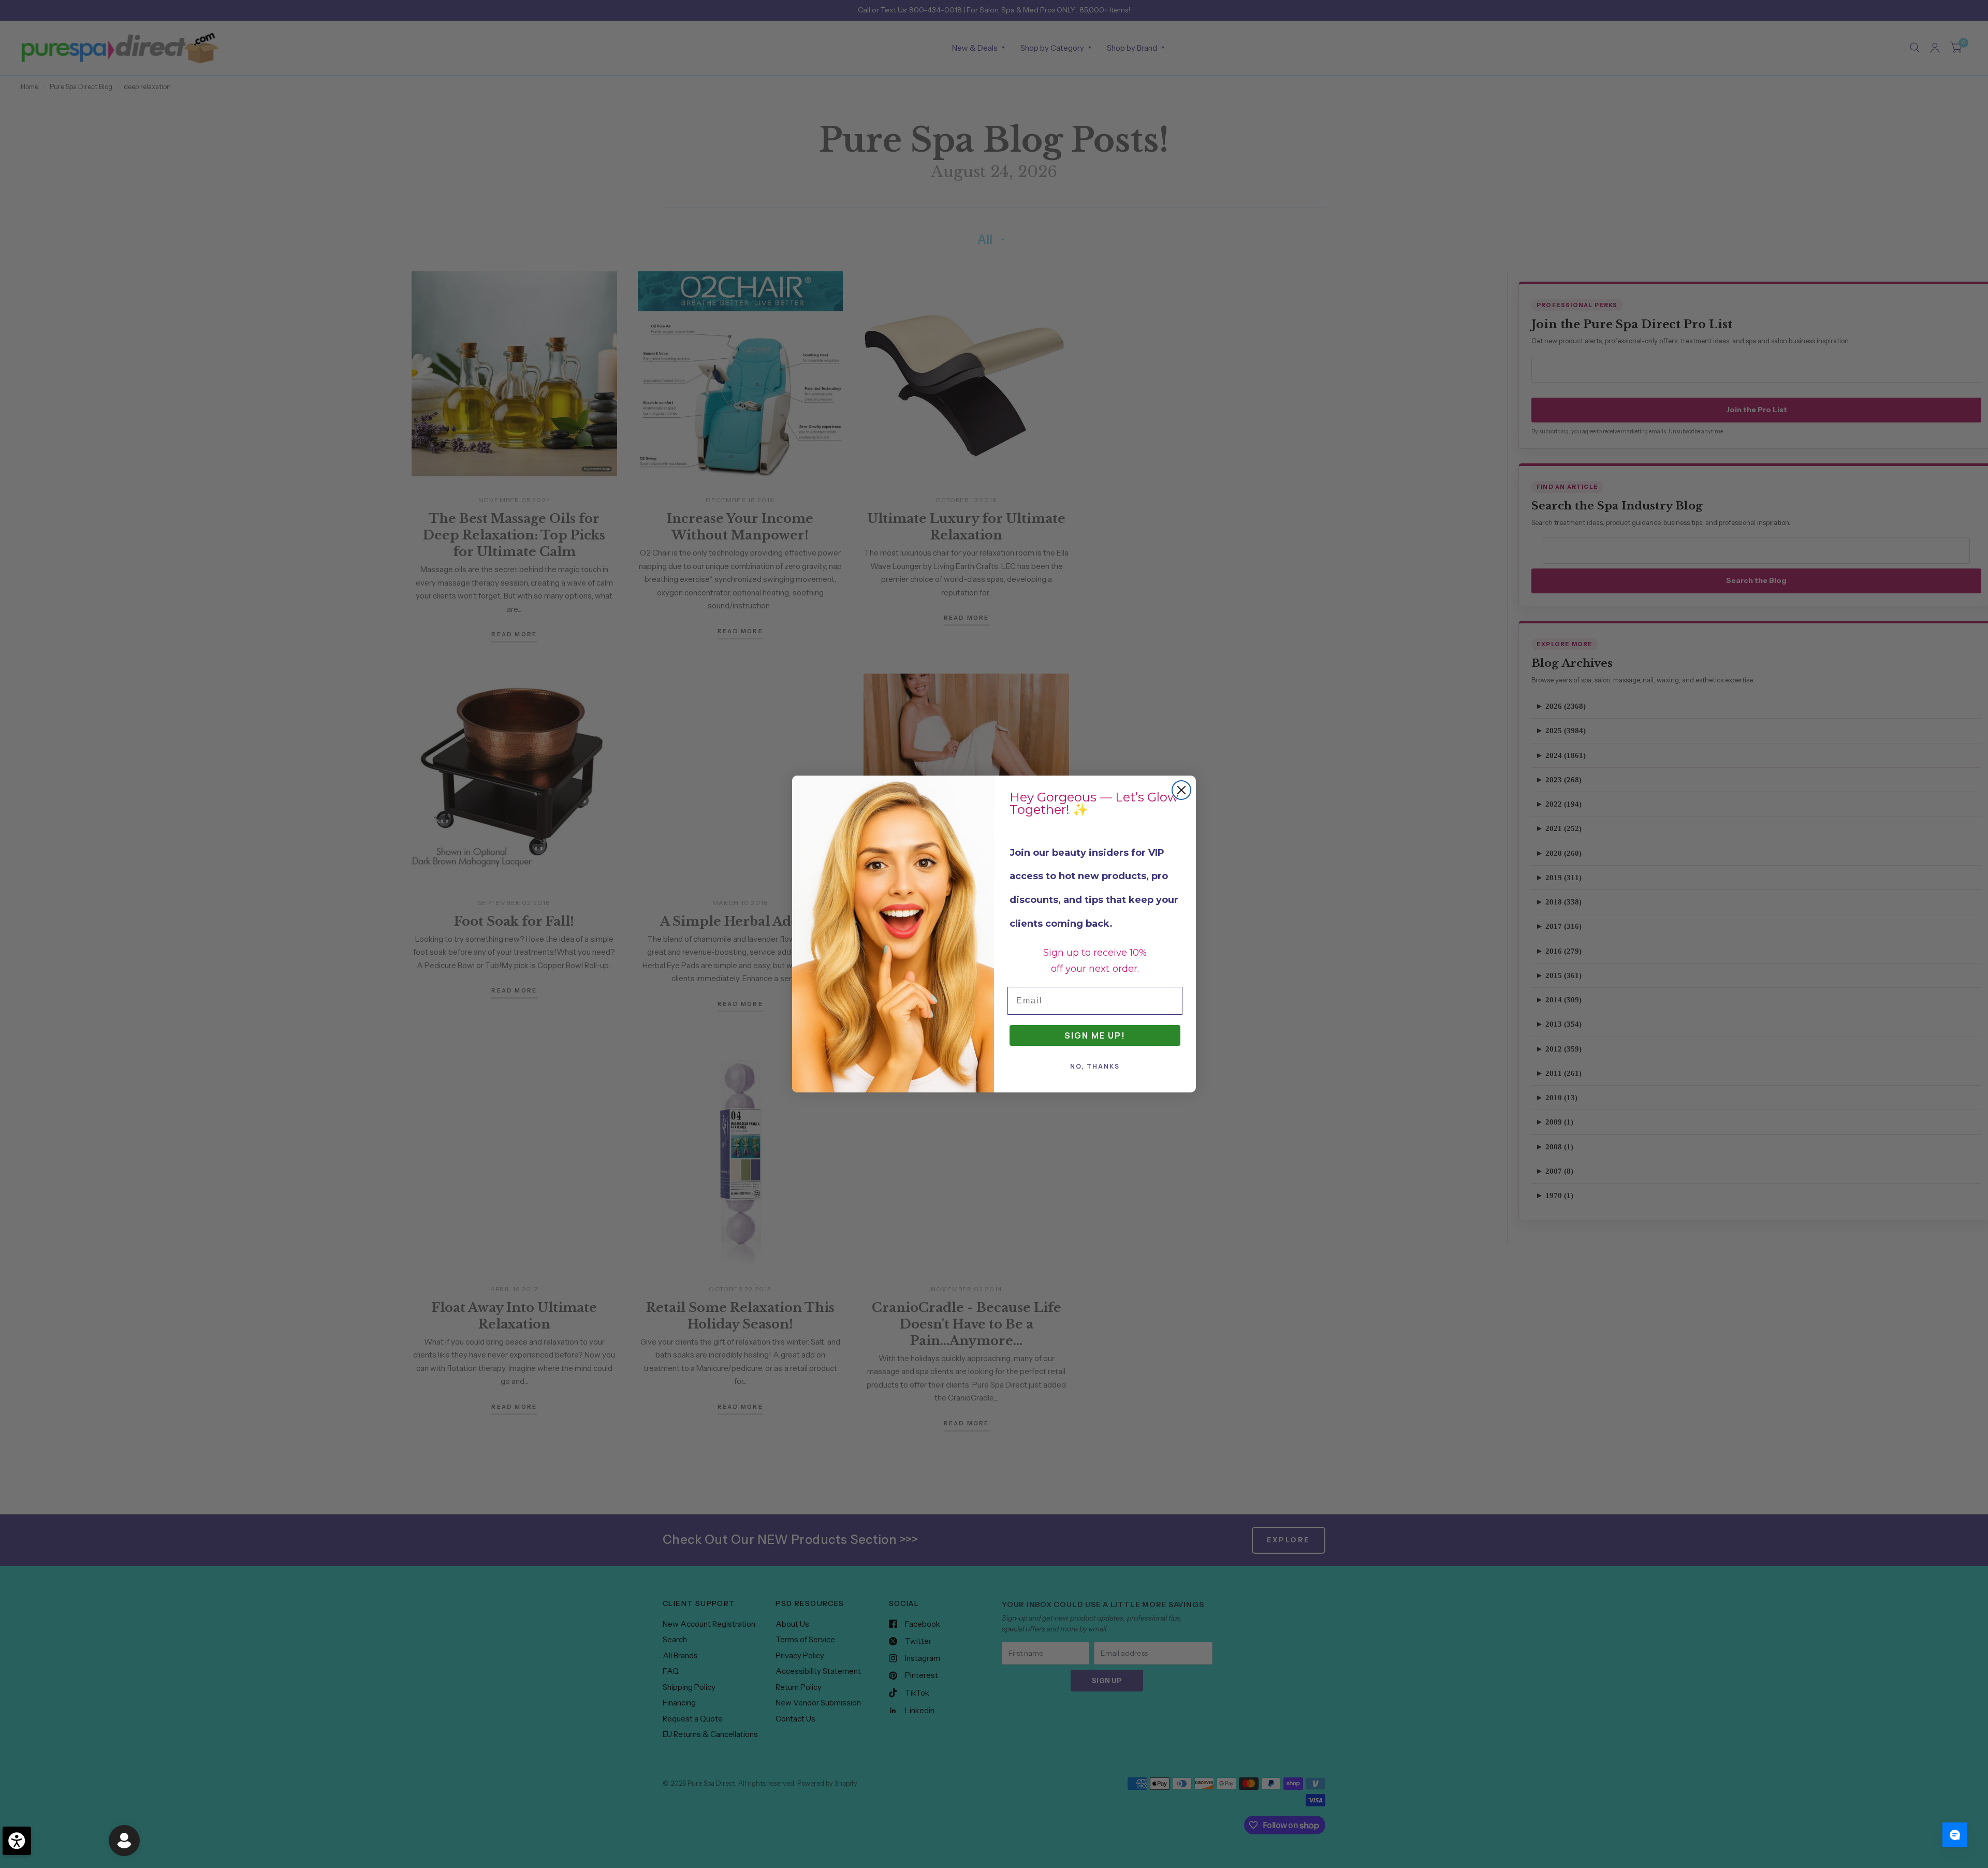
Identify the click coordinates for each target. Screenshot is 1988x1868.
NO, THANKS (1095, 1066)
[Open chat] (1955, 1835)
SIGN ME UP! (1095, 1035)
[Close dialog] (1181, 790)
